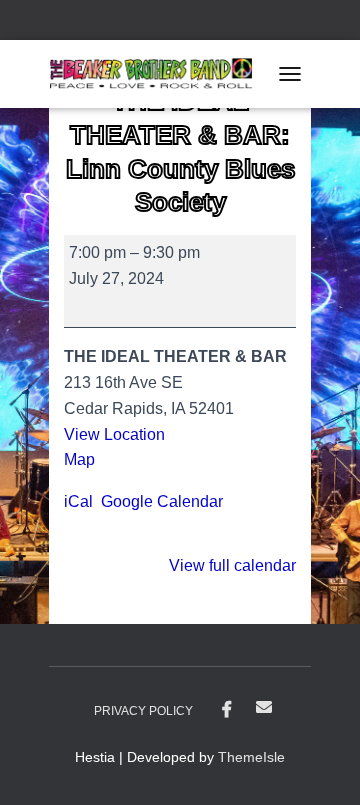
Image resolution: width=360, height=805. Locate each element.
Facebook (227, 710)
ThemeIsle (251, 757)
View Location (114, 434)
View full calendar (232, 565)
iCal (78, 501)
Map (85, 459)
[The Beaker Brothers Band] (158, 74)
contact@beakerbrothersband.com (264, 707)
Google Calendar (162, 501)
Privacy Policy (143, 711)
